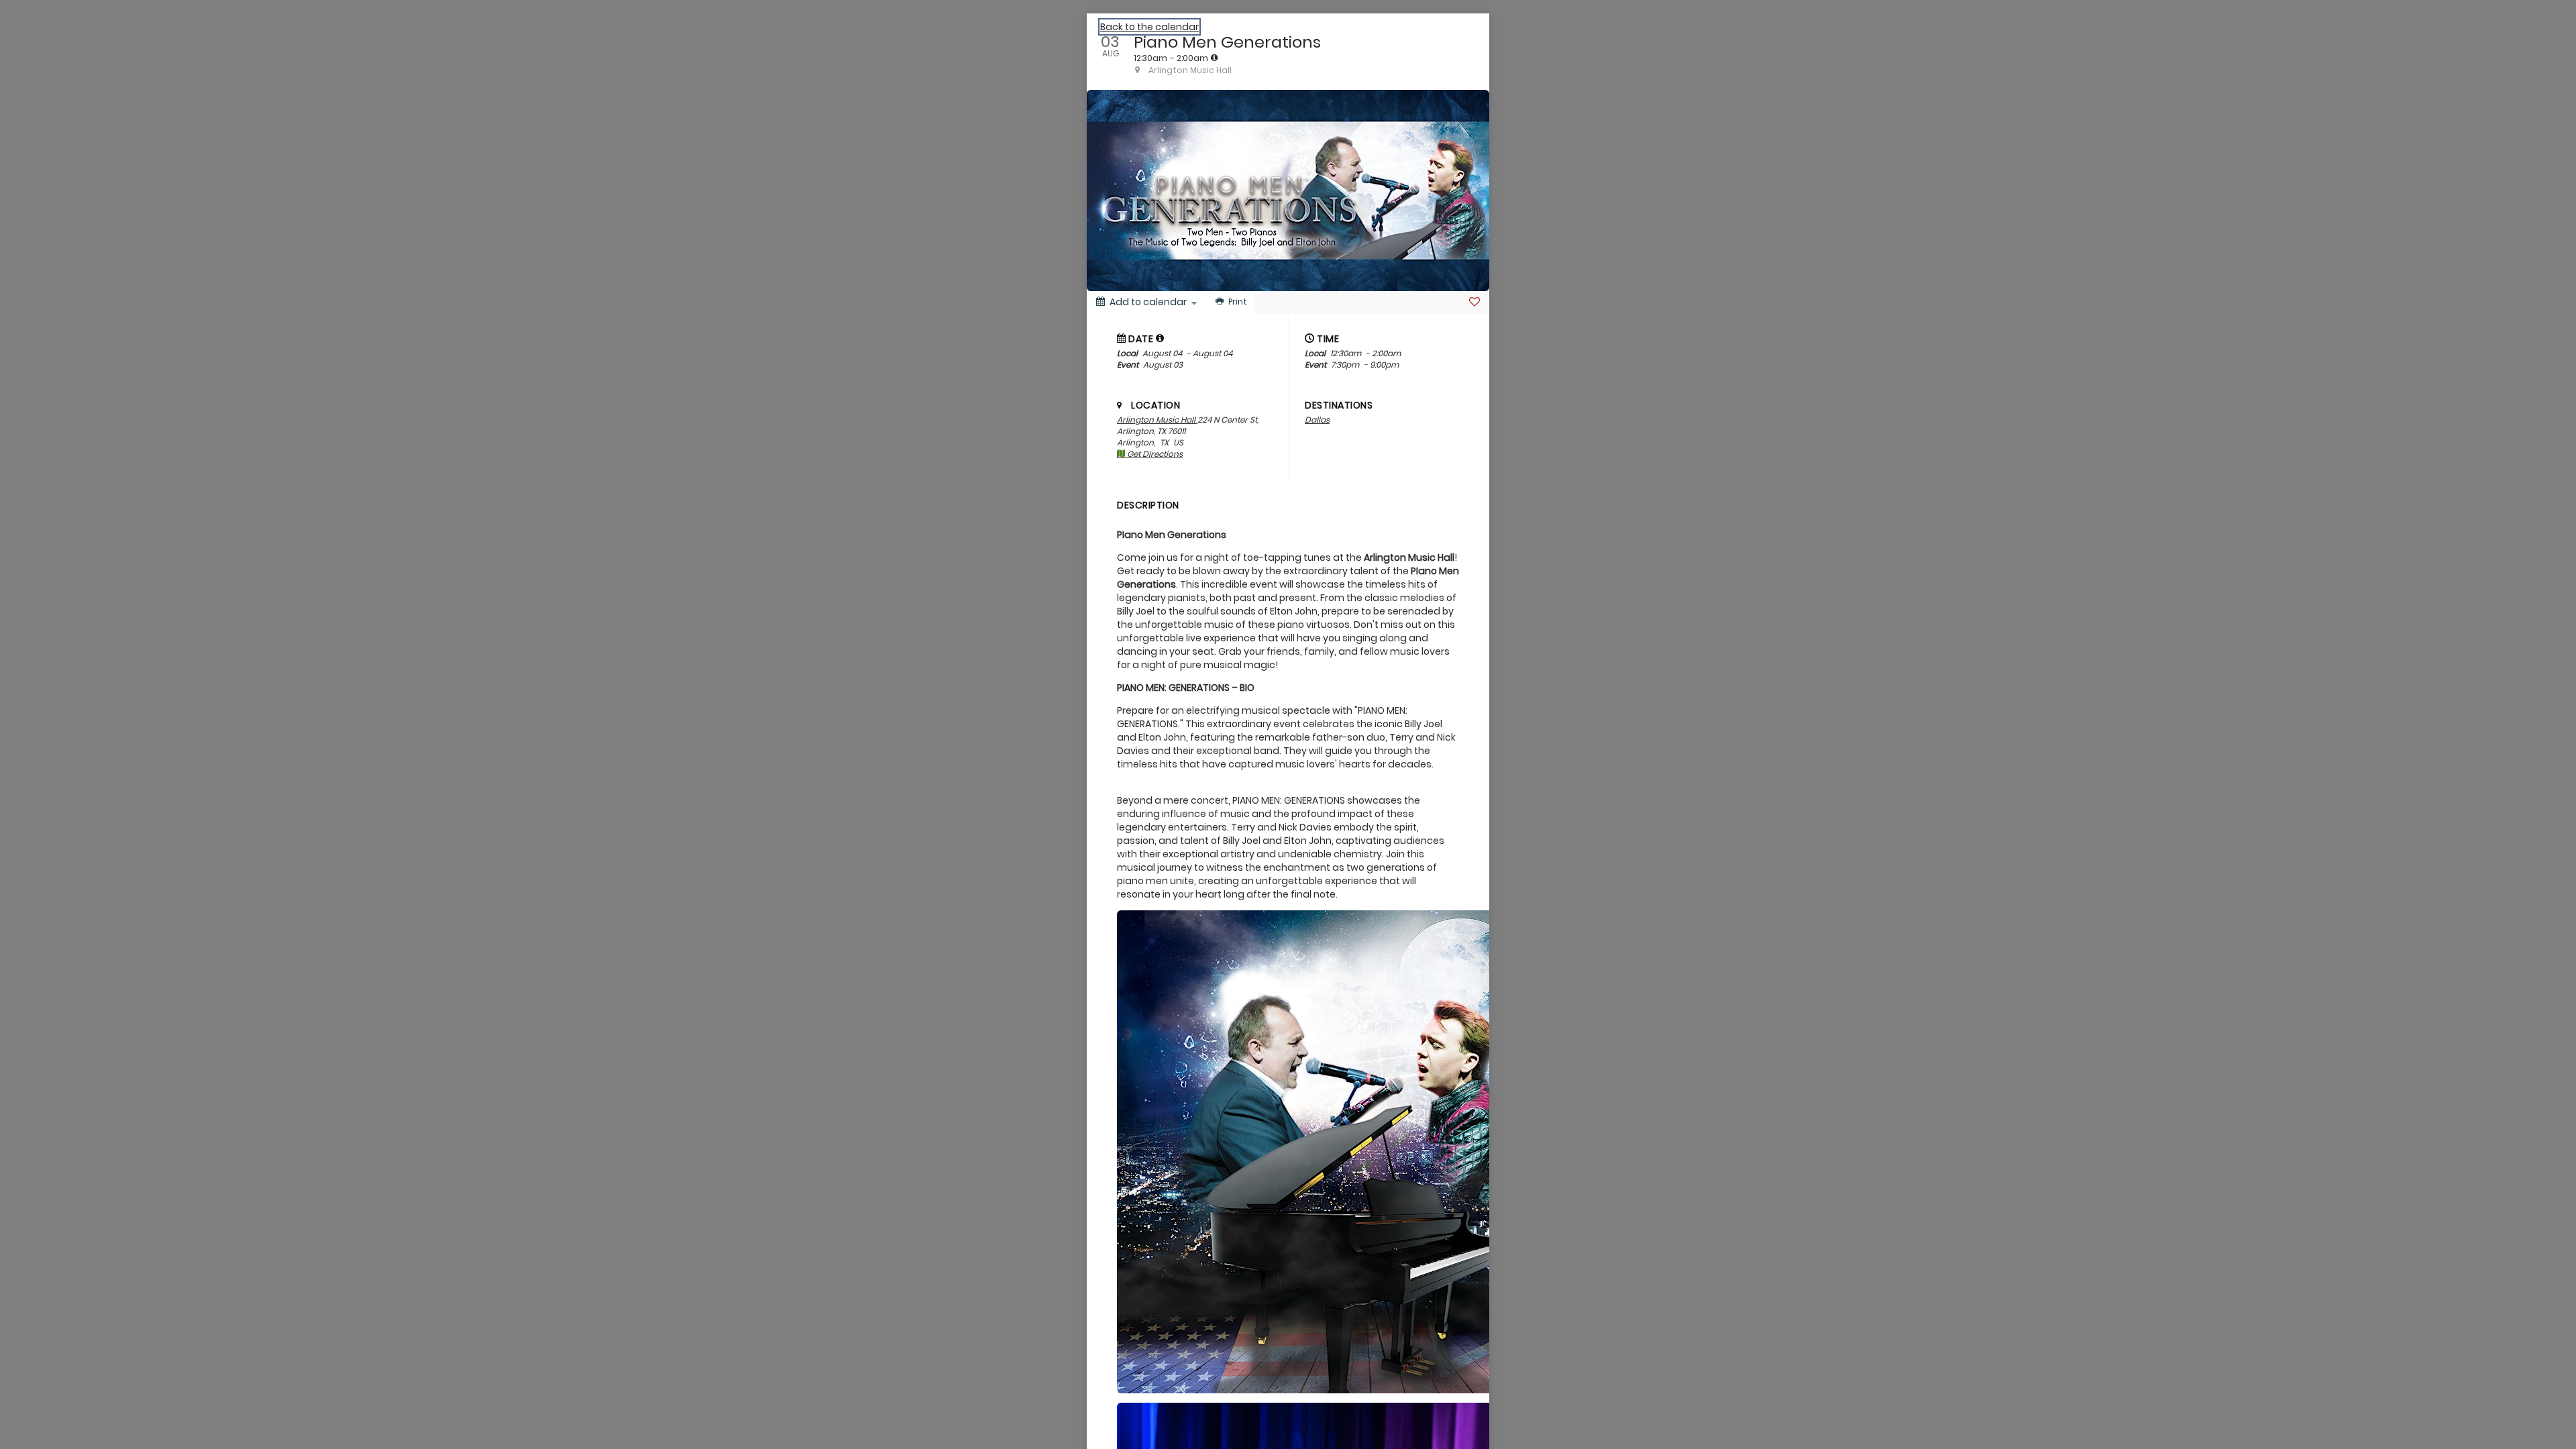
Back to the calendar (1149, 27)
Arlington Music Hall (1157, 420)
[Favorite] (1474, 302)
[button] (1160, 338)
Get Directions (1154, 454)
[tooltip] (1214, 58)
